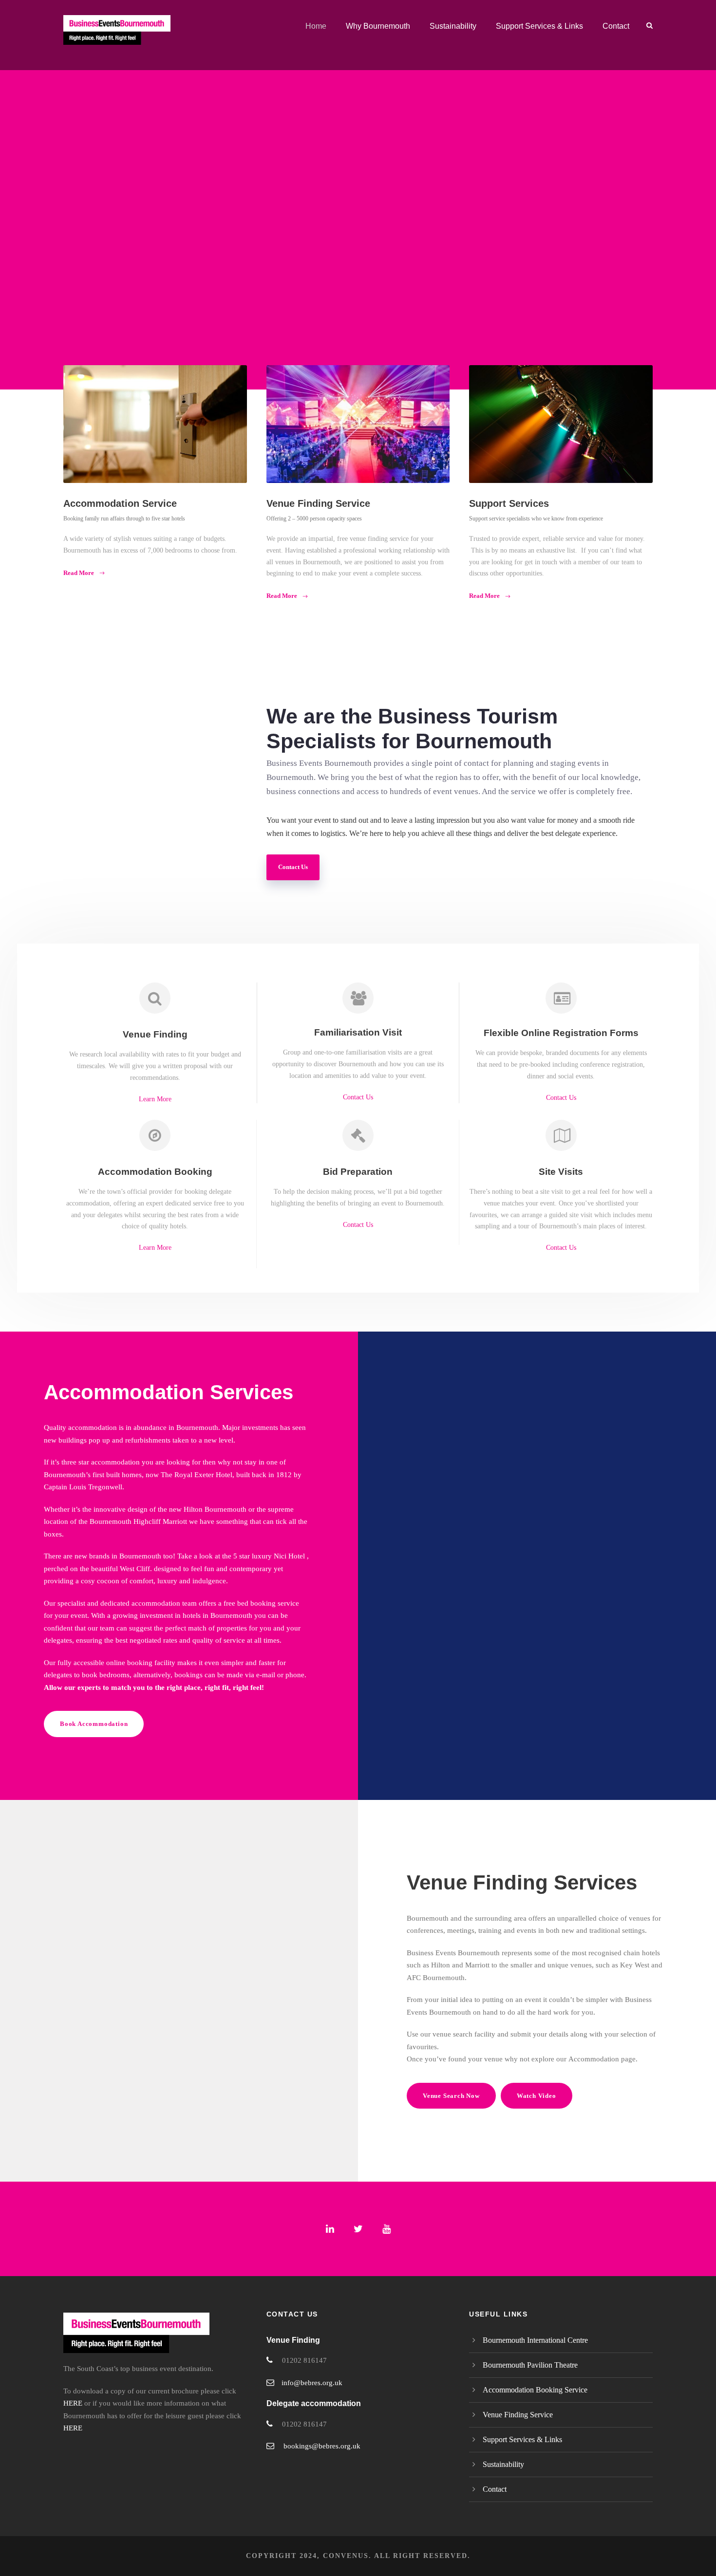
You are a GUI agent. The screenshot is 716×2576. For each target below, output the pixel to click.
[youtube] (386, 2229)
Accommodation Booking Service (535, 2390)
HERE (73, 2403)
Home (316, 26)
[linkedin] (330, 2229)
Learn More (155, 1099)
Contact (616, 26)
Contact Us (358, 1097)
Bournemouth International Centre (535, 2340)
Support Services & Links (539, 26)
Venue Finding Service (518, 2415)
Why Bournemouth (378, 26)
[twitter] (358, 2229)
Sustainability (453, 26)
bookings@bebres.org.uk (322, 2446)
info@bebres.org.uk (312, 2383)
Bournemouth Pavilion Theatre (530, 2365)
